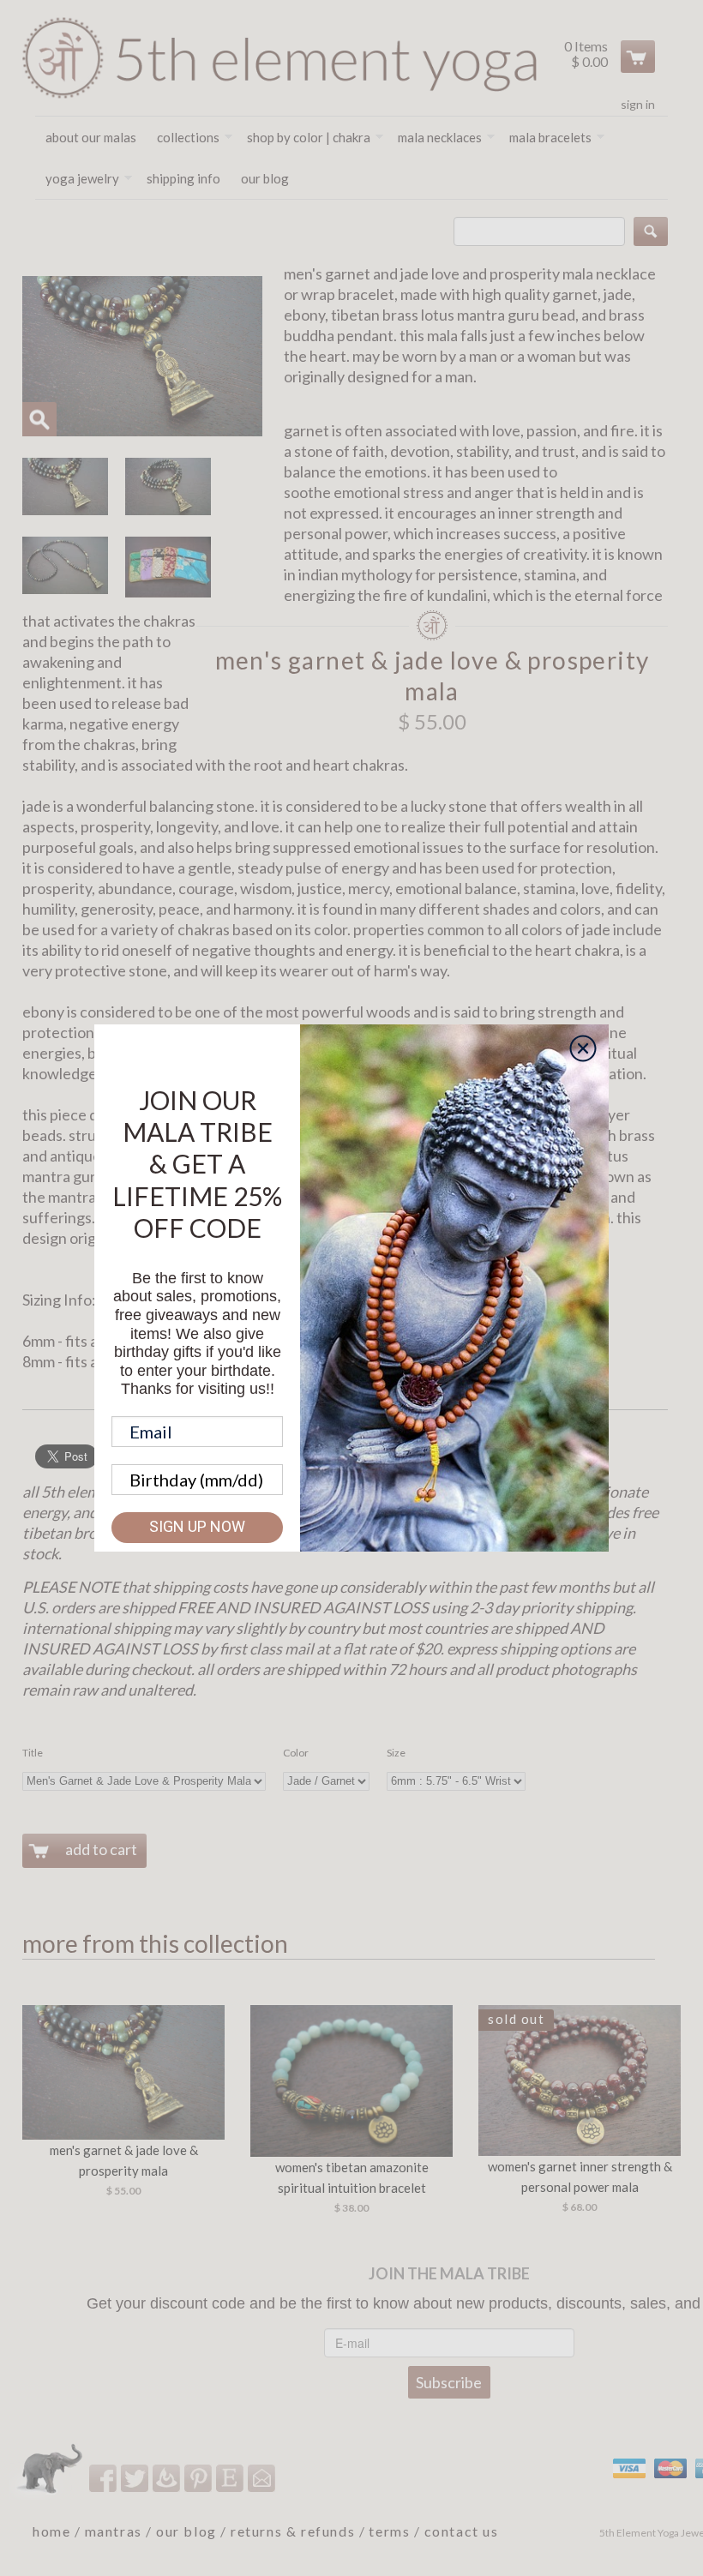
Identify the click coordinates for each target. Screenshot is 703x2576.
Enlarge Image (39, 419)
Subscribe (449, 2382)
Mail (263, 2478)
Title (33, 1753)
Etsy (231, 2478)
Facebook (104, 2478)
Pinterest (199, 2478)
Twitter (136, 2478)
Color (296, 1753)
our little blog (168, 2478)
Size (396, 1753)
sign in (638, 104)
